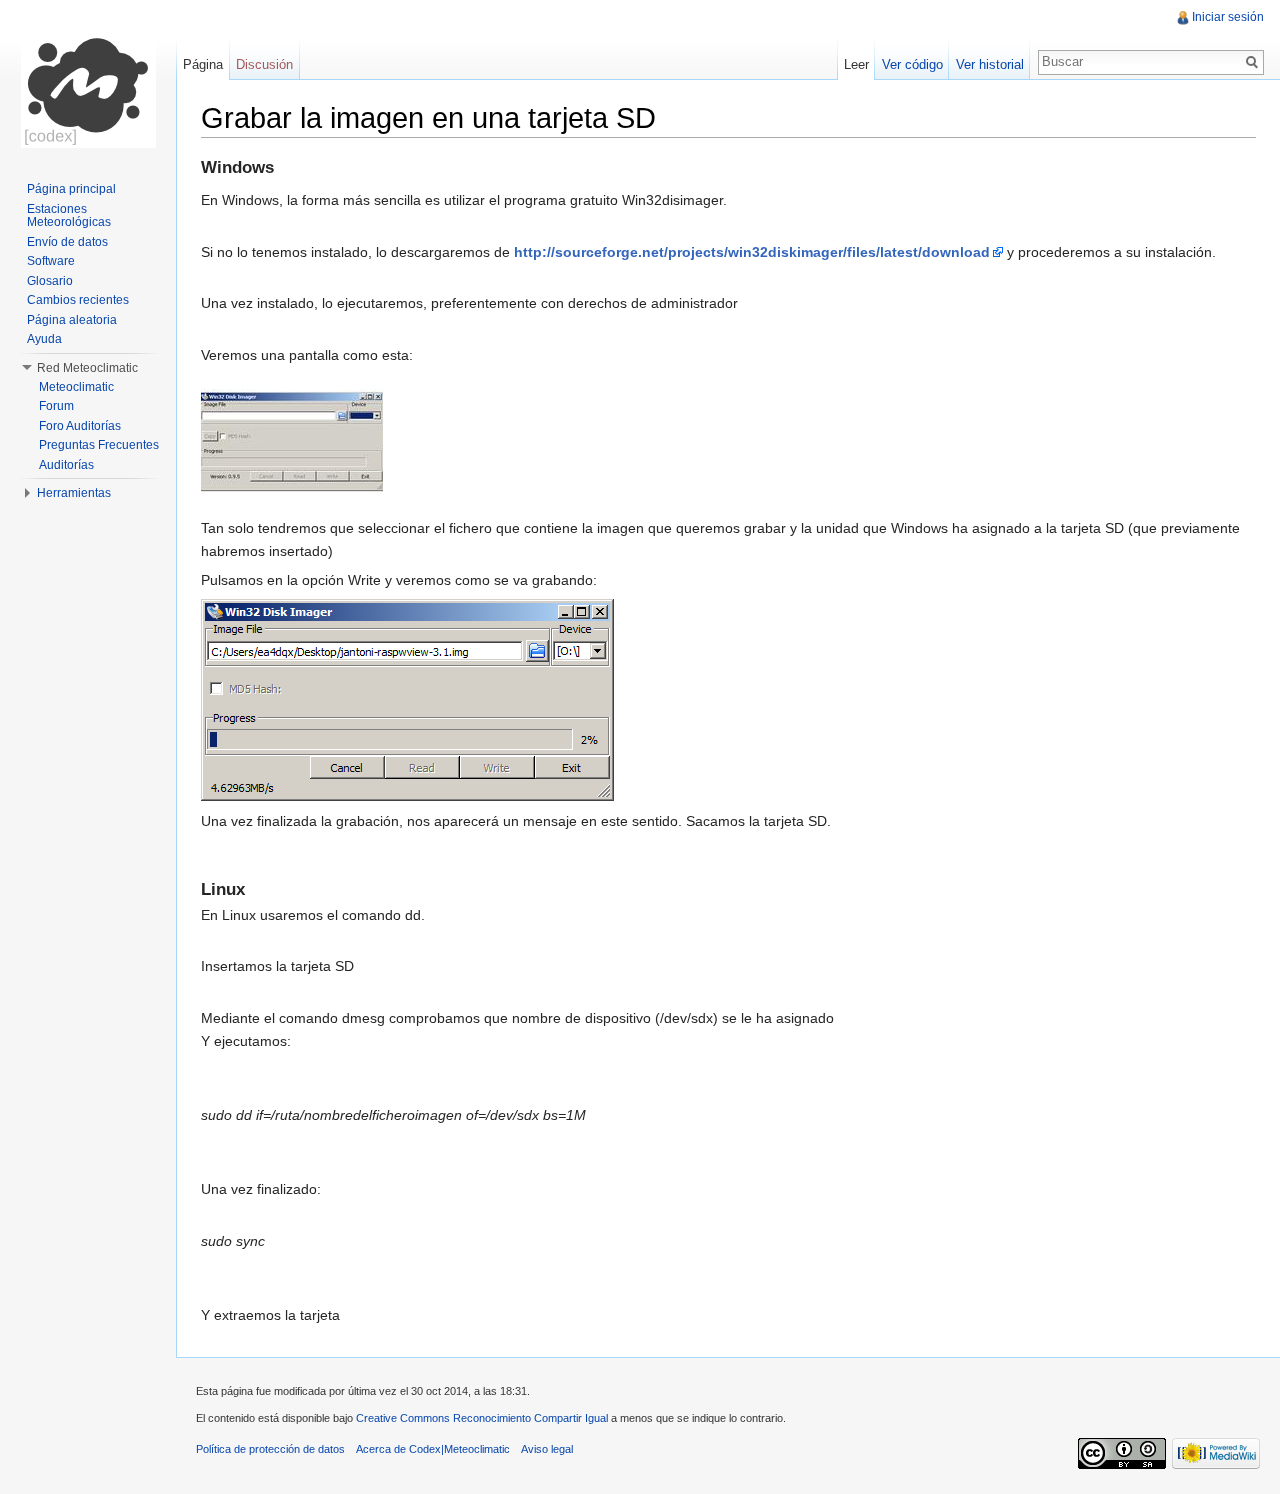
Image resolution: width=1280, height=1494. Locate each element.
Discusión (264, 64)
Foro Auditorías (80, 426)
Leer (856, 64)
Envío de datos (67, 242)
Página (203, 64)
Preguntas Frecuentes (99, 445)
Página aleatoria (72, 320)
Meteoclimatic (76, 387)
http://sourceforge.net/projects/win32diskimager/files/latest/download (752, 252)
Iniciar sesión (1228, 17)
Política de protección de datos (270, 1449)
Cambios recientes (78, 300)
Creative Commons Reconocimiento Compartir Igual (482, 1418)
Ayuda (44, 339)
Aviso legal (547, 1449)
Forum (56, 406)
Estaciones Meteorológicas (69, 216)
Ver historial (990, 64)
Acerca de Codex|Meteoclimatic (433, 1449)
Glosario (50, 281)
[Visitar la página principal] (88, 80)
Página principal (71, 189)
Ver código (912, 64)
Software (51, 261)
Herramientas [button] (74, 493)
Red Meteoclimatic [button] (87, 368)
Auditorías (66, 465)
